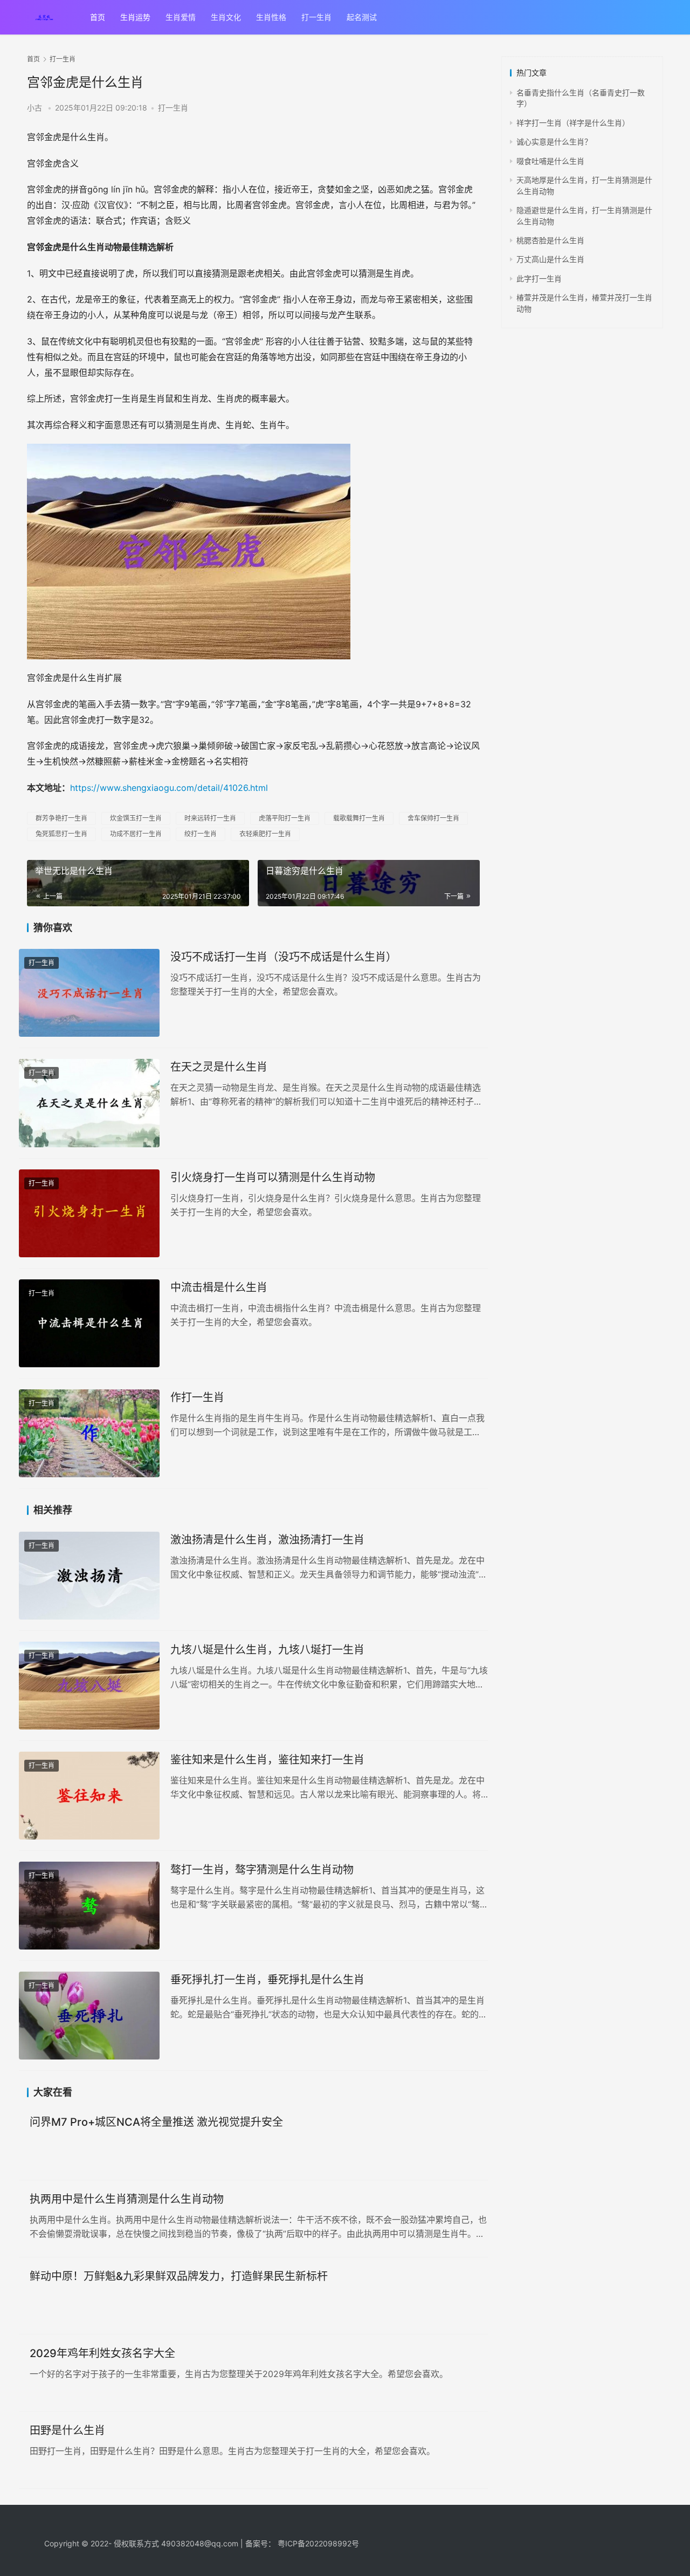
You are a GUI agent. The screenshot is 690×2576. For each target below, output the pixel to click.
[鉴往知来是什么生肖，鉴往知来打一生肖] (89, 1796)
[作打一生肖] (89, 1433)
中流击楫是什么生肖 (219, 1287)
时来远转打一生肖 (210, 818)
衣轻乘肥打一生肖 (265, 834)
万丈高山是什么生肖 (550, 259)
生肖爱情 (181, 17)
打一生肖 (316, 17)
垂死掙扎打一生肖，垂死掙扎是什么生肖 (267, 1980)
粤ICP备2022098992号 (318, 2543)
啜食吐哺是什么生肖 (550, 161)
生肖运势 (135, 17)
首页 (98, 17)
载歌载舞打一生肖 (359, 818)
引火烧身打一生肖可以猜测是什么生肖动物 (273, 1177)
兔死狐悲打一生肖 (61, 834)
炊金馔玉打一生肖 (136, 818)
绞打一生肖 (201, 834)
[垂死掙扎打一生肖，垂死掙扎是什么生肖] (89, 2016)
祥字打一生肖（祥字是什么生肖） (573, 123)
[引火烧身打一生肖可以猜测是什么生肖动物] (89, 1213)
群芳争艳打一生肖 (61, 818)
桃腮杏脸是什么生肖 (550, 240)
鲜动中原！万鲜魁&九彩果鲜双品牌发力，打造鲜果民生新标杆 (179, 2276)
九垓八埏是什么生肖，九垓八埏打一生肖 (267, 1650)
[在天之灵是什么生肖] (89, 1103)
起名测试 (362, 17)
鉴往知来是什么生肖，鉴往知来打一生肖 (267, 1760)
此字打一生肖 (539, 278)
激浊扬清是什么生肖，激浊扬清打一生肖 (267, 1540)
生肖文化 (226, 17)
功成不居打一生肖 (136, 834)
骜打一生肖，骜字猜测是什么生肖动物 (262, 1870)
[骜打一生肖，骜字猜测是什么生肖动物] (89, 1906)
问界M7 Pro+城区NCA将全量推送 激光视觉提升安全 (156, 2122)
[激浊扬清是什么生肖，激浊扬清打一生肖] (89, 1576)
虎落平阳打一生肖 (285, 818)
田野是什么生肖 (67, 2430)
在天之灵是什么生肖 (219, 1067)
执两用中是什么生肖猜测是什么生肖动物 (127, 2199)
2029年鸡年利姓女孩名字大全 (102, 2353)
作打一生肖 (197, 1397)
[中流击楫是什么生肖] (89, 1323)
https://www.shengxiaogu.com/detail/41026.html (169, 788)
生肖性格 (271, 17)
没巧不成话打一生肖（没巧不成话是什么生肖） (284, 957)
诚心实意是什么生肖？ (554, 142)
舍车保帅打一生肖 (433, 818)
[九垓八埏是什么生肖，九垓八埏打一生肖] (89, 1686)
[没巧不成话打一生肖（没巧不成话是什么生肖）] (89, 993)
